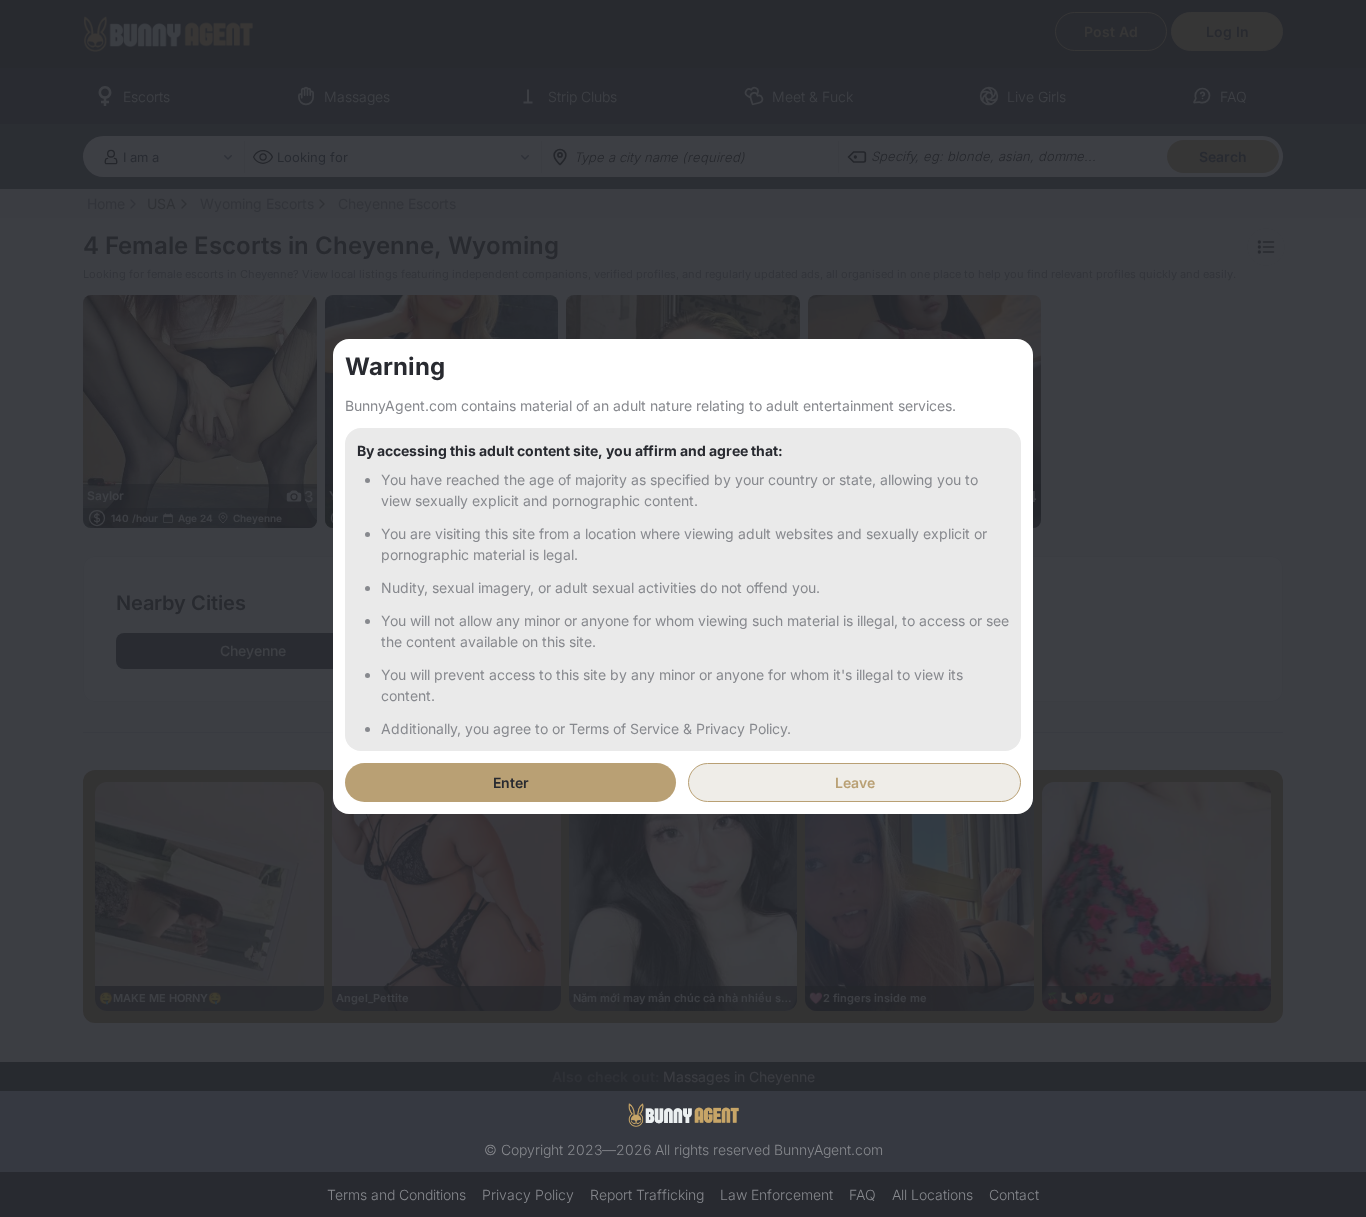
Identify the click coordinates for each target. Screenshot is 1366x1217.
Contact (1014, 1194)
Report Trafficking (647, 1194)
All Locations (932, 1194)
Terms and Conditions (396, 1194)
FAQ (862, 1194)
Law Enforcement (776, 1194)
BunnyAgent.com (828, 1149)
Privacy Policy (528, 1194)
